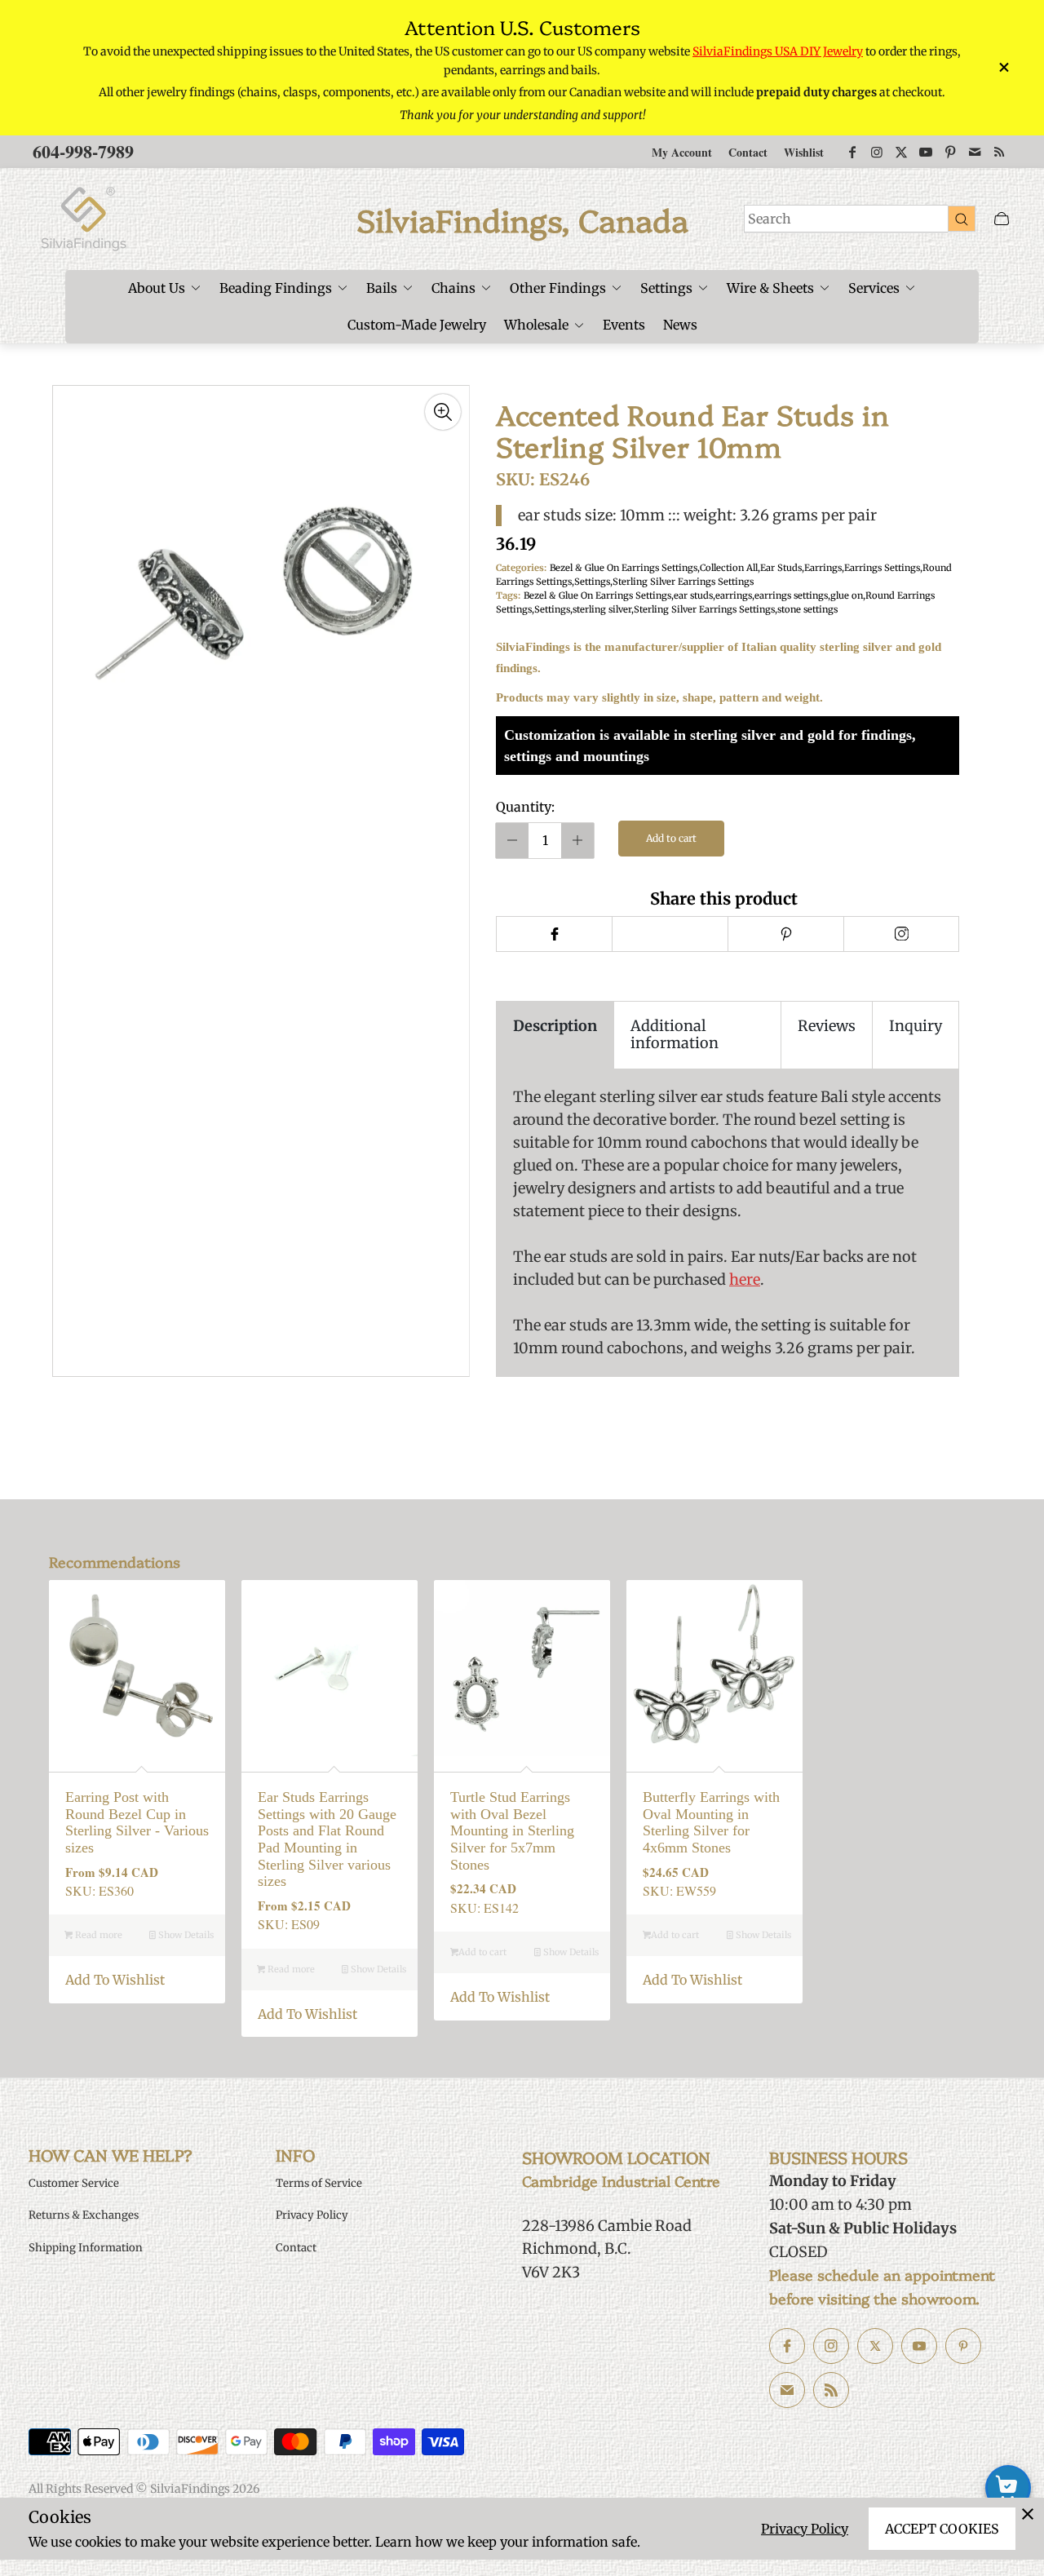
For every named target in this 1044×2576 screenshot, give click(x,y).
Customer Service (74, 2183)
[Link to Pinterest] (950, 152)
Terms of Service (319, 2183)
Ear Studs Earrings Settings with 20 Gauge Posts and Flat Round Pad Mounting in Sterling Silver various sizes (327, 1839)
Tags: (508, 595)
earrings (734, 595)
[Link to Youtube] (926, 152)
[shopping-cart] (1008, 2488)
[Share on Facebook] (554, 934)
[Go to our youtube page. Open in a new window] (919, 2346)
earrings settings (791, 595)
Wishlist (804, 152)
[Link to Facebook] (852, 152)
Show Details (185, 1935)
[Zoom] (443, 412)
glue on (847, 595)
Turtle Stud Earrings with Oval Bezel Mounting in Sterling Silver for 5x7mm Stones (512, 1831)
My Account (682, 152)
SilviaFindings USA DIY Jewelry (778, 51)
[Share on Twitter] (670, 934)
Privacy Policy (805, 2529)
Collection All (729, 568)
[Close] (1028, 2514)
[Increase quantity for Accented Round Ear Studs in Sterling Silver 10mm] (577, 841)
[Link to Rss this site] (999, 152)
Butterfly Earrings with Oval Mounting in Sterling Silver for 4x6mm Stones (711, 1822)
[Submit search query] (962, 219)
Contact (748, 152)
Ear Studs (781, 568)
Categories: (521, 568)
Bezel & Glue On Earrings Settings (624, 568)
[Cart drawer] (1002, 219)
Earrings (823, 568)
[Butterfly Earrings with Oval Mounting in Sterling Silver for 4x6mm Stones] (714, 1668)
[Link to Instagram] (877, 152)
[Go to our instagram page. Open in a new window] (831, 2346)
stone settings (807, 609)
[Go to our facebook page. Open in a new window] (787, 2346)
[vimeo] (785, 934)
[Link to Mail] (975, 152)
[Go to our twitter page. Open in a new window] (875, 2346)
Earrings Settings (882, 568)
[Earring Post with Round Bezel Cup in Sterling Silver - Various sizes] (137, 1668)
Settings (592, 582)
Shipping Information (86, 2248)
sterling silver (602, 609)
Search (770, 219)
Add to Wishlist (115, 1980)
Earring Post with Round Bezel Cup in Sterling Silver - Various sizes (137, 1822)
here (745, 1279)
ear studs (693, 595)
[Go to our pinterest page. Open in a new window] (963, 2346)
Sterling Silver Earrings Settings (683, 582)
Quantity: (525, 807)
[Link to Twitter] (901, 152)
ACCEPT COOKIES (942, 2529)
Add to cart (671, 838)
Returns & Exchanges (84, 2215)
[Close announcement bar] (1003, 67)
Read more (97, 1935)
